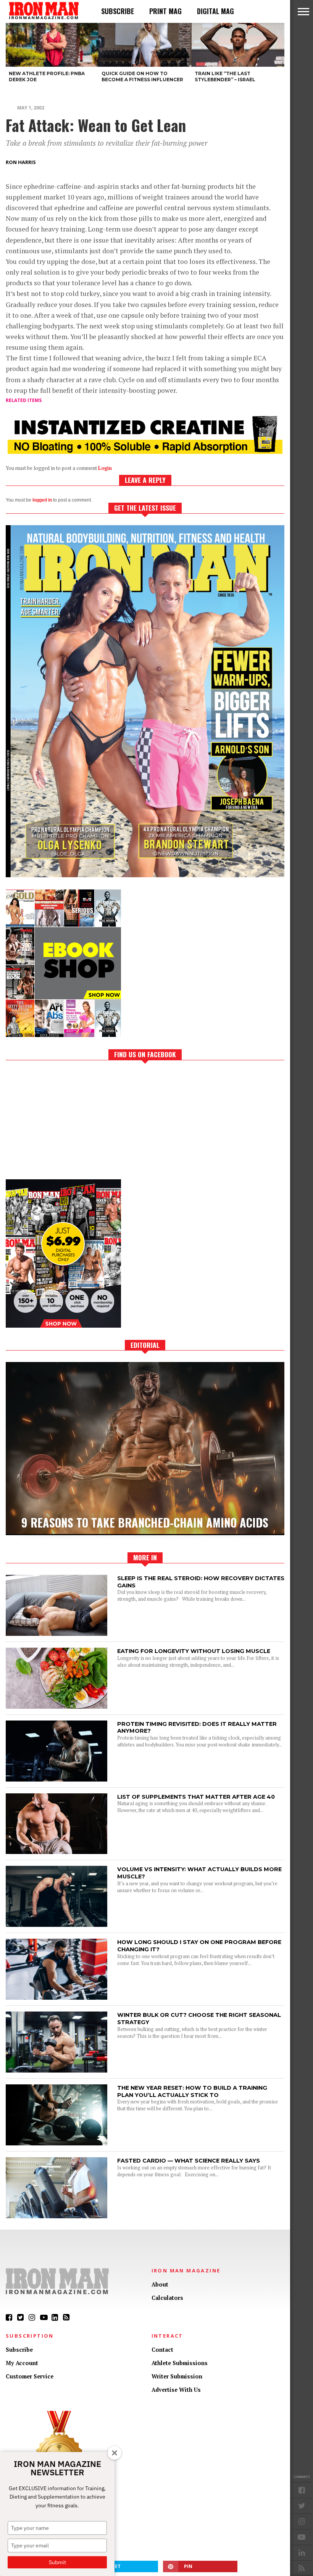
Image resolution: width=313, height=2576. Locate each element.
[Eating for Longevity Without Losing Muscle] (56, 1707)
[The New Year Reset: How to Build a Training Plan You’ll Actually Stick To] (56, 2143)
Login (105, 468)
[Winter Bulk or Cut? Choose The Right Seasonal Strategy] (56, 2070)
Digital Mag (215, 11)
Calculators (167, 2298)
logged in (42, 500)
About (160, 2284)
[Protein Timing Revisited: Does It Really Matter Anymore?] (56, 1779)
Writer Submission (177, 2376)
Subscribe (118, 11)
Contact (162, 2350)
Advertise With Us (176, 2390)
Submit (57, 2562)
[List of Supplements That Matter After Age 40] (56, 1852)
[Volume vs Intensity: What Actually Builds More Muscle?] (56, 1925)
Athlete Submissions (180, 2363)
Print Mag (165, 11)
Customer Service (30, 2376)
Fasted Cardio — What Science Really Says (189, 2161)
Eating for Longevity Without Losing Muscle (194, 1651)
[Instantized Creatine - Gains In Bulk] (145, 451)
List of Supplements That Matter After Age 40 (196, 1797)
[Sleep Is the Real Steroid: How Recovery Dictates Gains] (56, 1634)
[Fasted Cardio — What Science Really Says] (56, 2216)
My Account (22, 2363)
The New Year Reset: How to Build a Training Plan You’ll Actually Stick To (192, 2091)
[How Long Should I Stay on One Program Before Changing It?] (56, 1998)
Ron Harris (21, 162)
